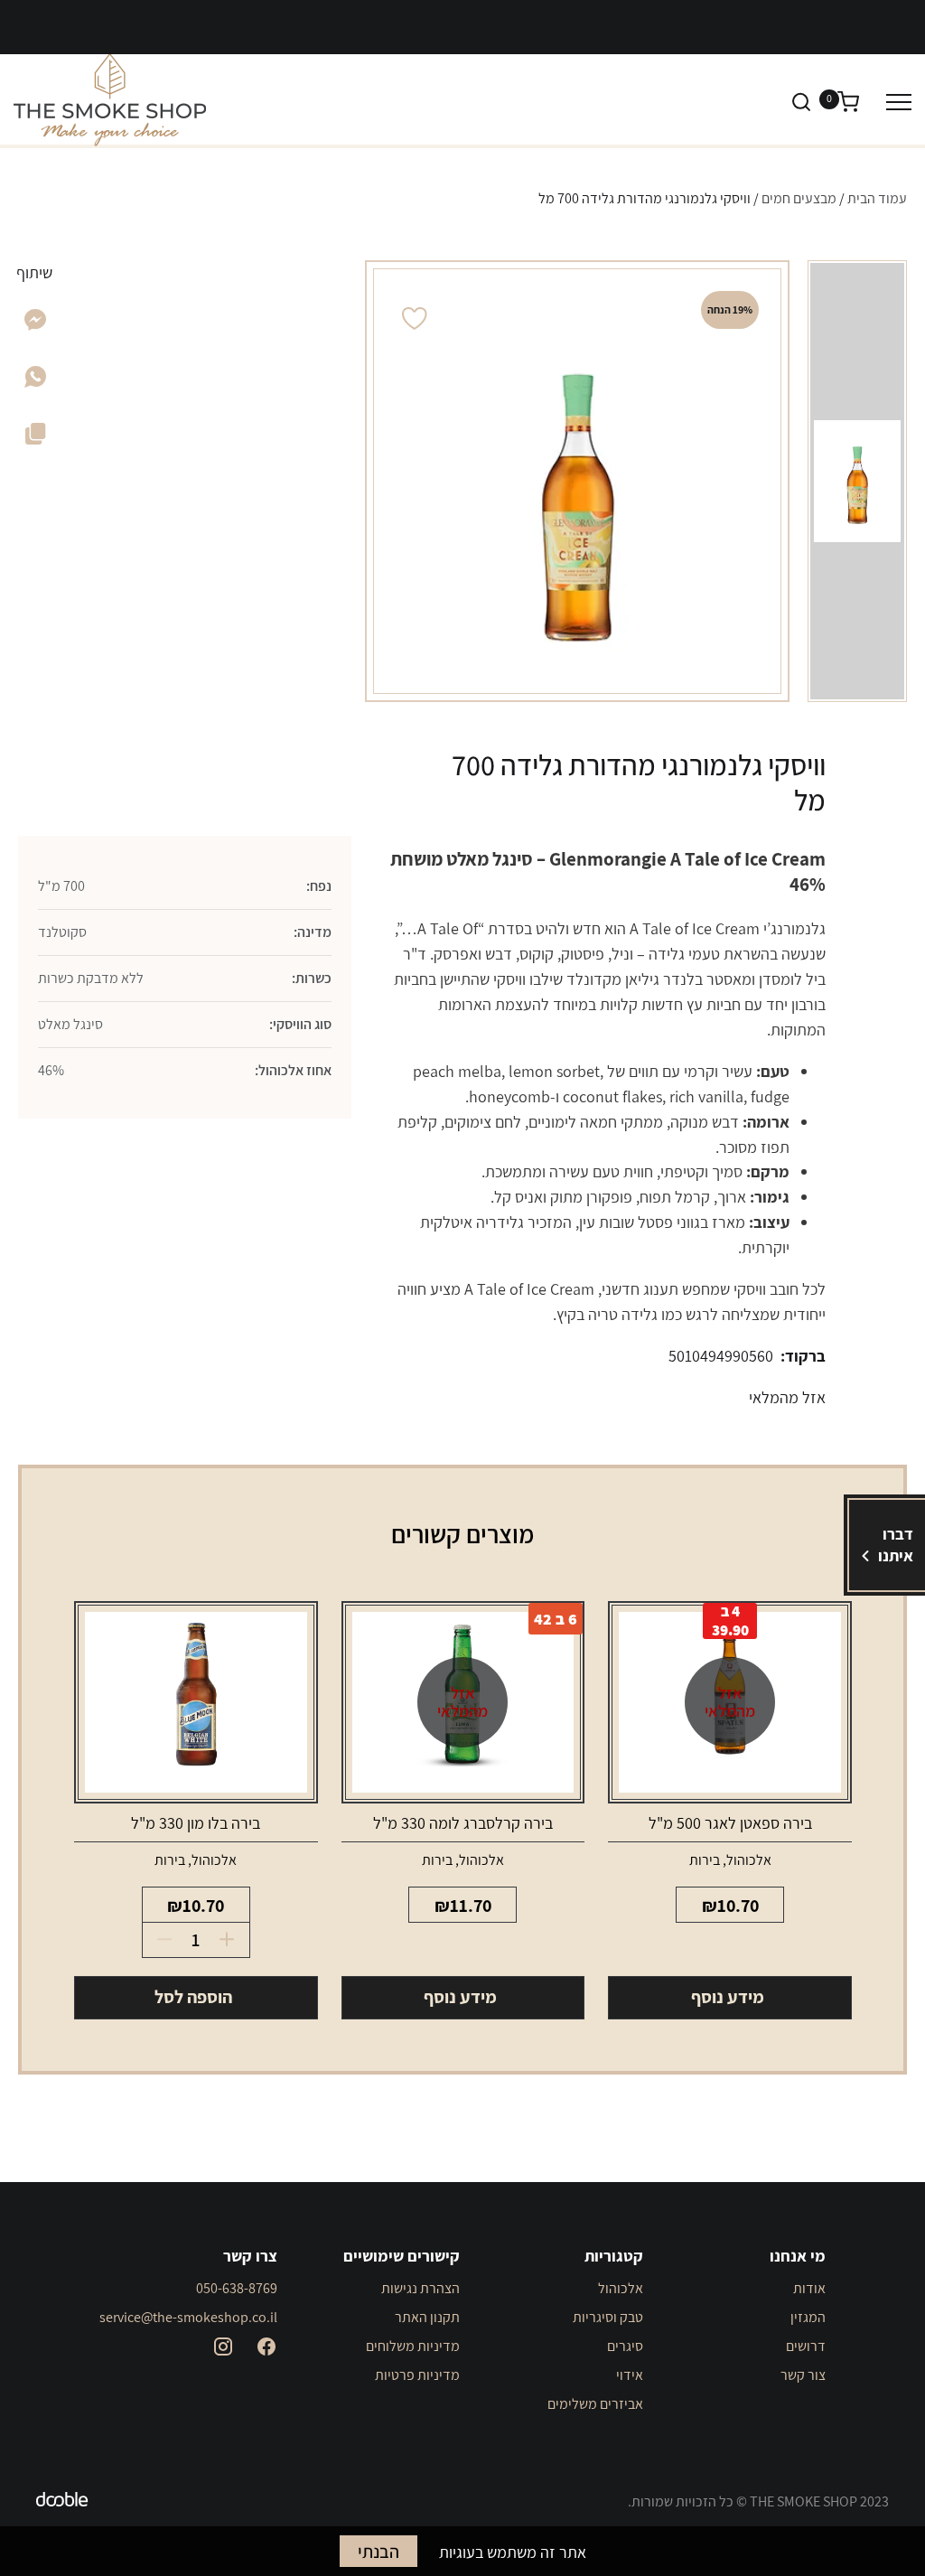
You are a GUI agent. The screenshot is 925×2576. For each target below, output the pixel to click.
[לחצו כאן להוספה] (233, 1940)
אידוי (630, 2375)
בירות (705, 1860)
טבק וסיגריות (608, 2317)
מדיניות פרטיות (417, 2375)
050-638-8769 (237, 2288)
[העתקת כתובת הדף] (36, 437)
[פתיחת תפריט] (899, 102)
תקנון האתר (427, 2317)
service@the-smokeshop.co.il (188, 2317)
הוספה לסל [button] (193, 1997)
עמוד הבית (877, 198)
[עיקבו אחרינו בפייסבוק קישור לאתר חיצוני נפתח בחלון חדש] (266, 2347)
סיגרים (625, 2346)
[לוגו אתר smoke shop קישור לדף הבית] (110, 100)
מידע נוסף (728, 1997)
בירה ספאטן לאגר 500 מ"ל (730, 1823)
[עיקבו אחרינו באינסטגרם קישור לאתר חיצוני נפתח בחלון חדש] (223, 2347)
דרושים (806, 2346)
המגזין (808, 2317)
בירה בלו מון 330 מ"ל (196, 1823)
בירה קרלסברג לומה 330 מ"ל (463, 1823)
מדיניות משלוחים (413, 2346)
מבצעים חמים (799, 198)
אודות (809, 2288)
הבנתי (378, 2552)
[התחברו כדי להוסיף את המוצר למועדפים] (415, 318)
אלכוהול (749, 1860)
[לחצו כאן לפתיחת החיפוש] (801, 101)
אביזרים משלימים (595, 2404)
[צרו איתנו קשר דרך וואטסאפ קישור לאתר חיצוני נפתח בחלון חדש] (35, 382)
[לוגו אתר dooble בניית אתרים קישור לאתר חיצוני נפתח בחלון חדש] (62, 2502)
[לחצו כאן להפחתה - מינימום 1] (159, 1940)
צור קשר (803, 2375)
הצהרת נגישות (420, 2288)
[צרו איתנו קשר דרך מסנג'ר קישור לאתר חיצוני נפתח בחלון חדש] (36, 325)
